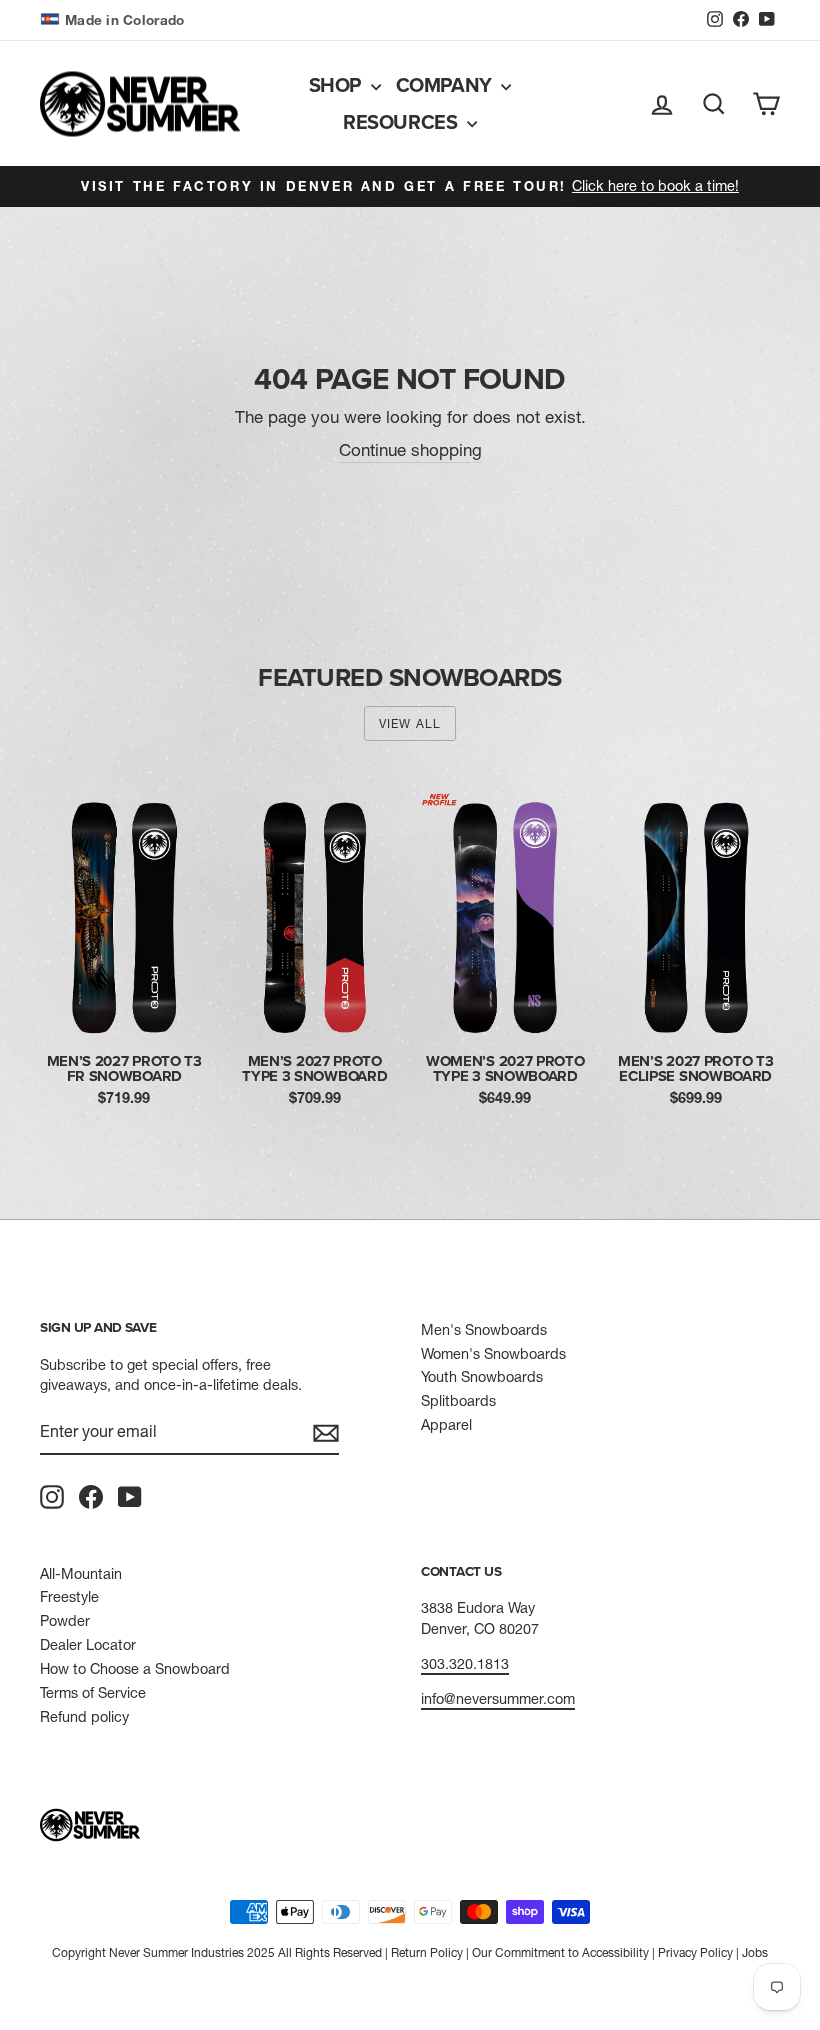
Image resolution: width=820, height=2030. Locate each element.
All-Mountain (81, 1574)
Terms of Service (93, 1693)
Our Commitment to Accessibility (560, 1952)
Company (446, 84)
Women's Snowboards (493, 1354)
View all (410, 723)
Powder (65, 1621)
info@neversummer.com (498, 1699)
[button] (114, 20)
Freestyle (69, 1597)
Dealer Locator (88, 1645)
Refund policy (84, 1717)
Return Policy (427, 1952)
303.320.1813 (465, 1664)
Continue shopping (410, 449)
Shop (337, 84)
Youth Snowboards (482, 1377)
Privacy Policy (695, 1952)
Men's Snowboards (484, 1330)
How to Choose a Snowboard (135, 1669)
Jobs (755, 1952)
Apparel (446, 1425)
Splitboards (458, 1401)
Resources (402, 121)
